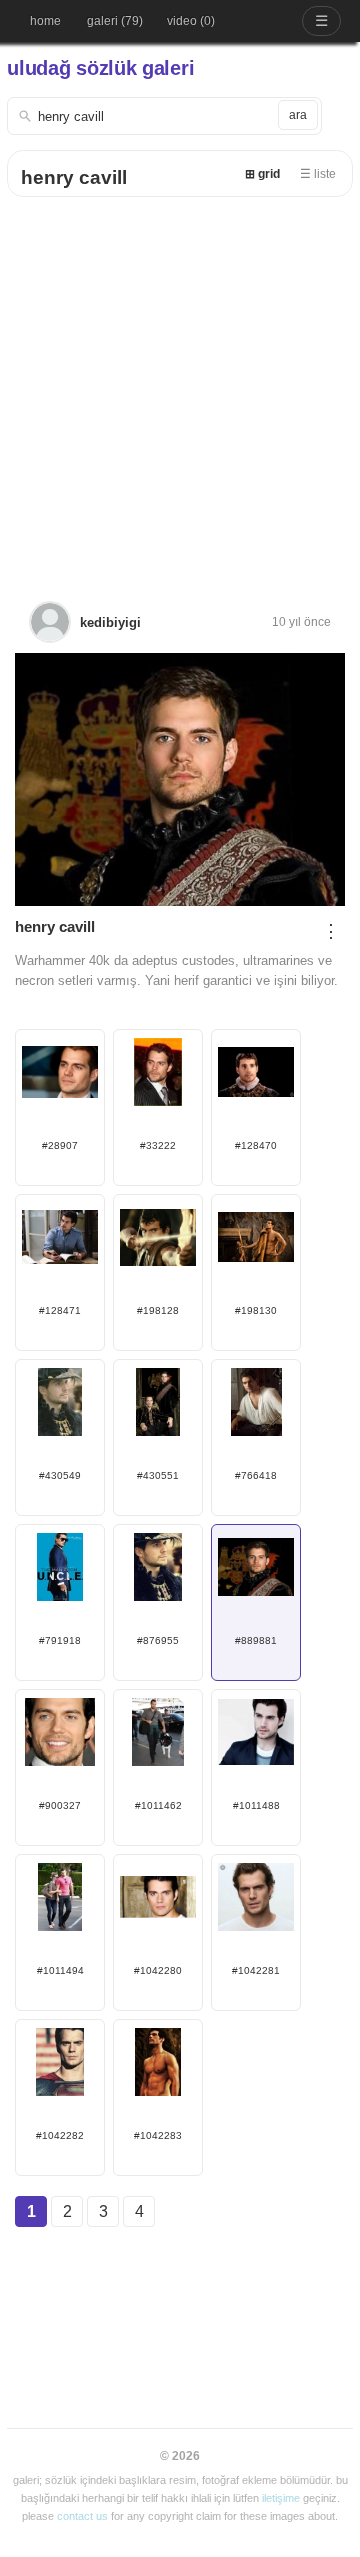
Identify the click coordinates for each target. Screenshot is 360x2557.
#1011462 (158, 1805)
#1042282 (60, 2135)
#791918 (60, 1640)
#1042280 (158, 1970)
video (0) (191, 21)
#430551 (158, 1475)
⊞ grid (262, 174)
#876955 (158, 1640)
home (45, 21)
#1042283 (158, 2135)
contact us (82, 2516)
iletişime (281, 2498)
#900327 (60, 1805)
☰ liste (318, 174)
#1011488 (256, 1805)
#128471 (60, 1310)
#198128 (158, 1310)
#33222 (158, 1145)
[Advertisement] (180, 387)
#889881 (256, 1640)
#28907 (60, 1145)
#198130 (256, 1310)
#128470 (256, 1145)
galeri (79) (115, 21)
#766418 (256, 1475)
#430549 (60, 1475)
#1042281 (256, 1970)
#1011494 (60, 1970)
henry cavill (74, 177)
